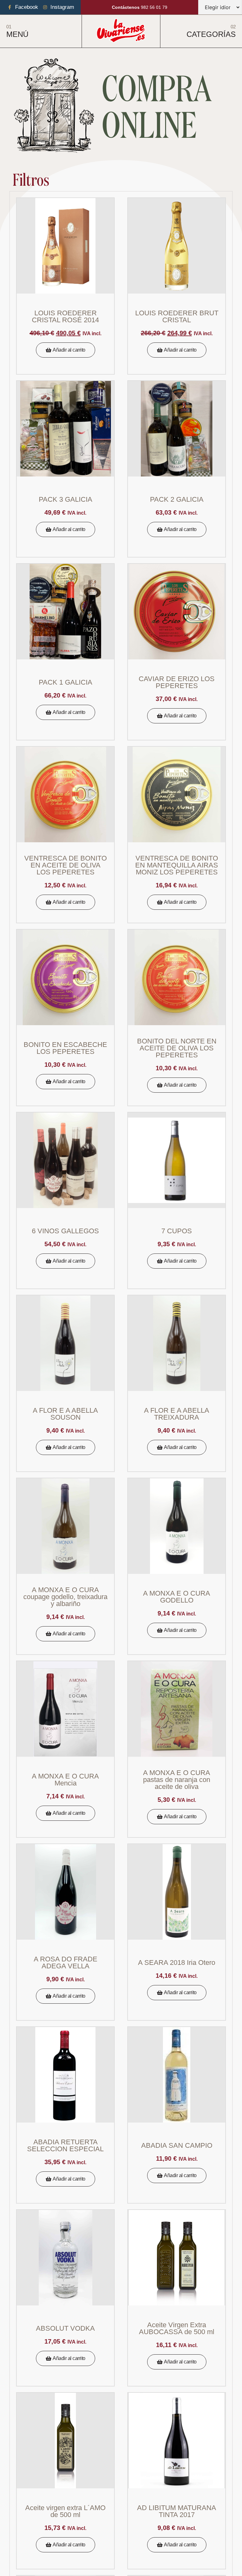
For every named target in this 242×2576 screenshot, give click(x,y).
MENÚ (17, 34)
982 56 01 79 (140, 7)
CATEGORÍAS (211, 34)
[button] (66, 350)
